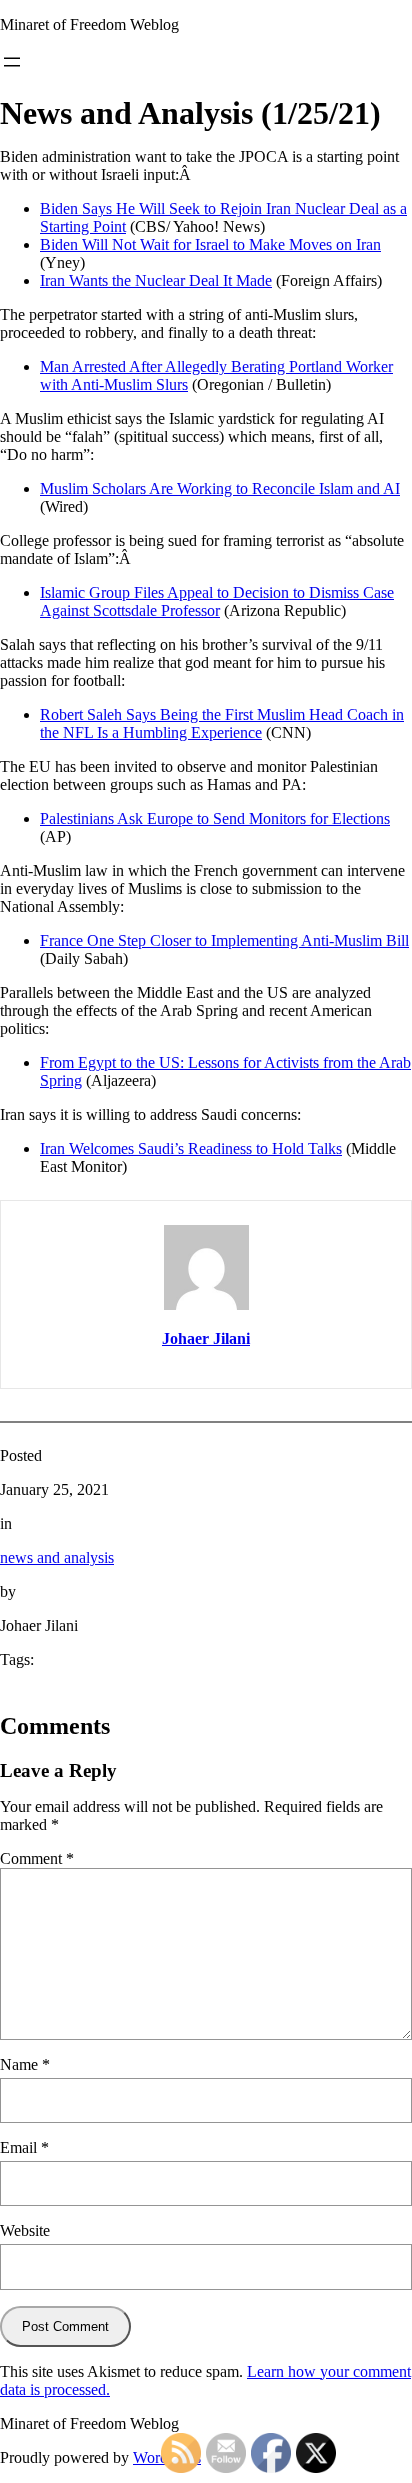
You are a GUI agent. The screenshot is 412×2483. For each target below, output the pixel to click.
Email (24, 2147)
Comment (37, 1858)
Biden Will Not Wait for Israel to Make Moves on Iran (210, 244)
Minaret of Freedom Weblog (89, 24)
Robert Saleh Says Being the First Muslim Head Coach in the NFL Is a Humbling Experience (222, 723)
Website (25, 2230)
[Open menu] (12, 62)
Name (25, 2064)
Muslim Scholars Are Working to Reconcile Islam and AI (220, 488)
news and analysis (57, 1557)
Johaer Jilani (206, 1338)
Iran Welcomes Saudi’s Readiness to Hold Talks (191, 1148)
